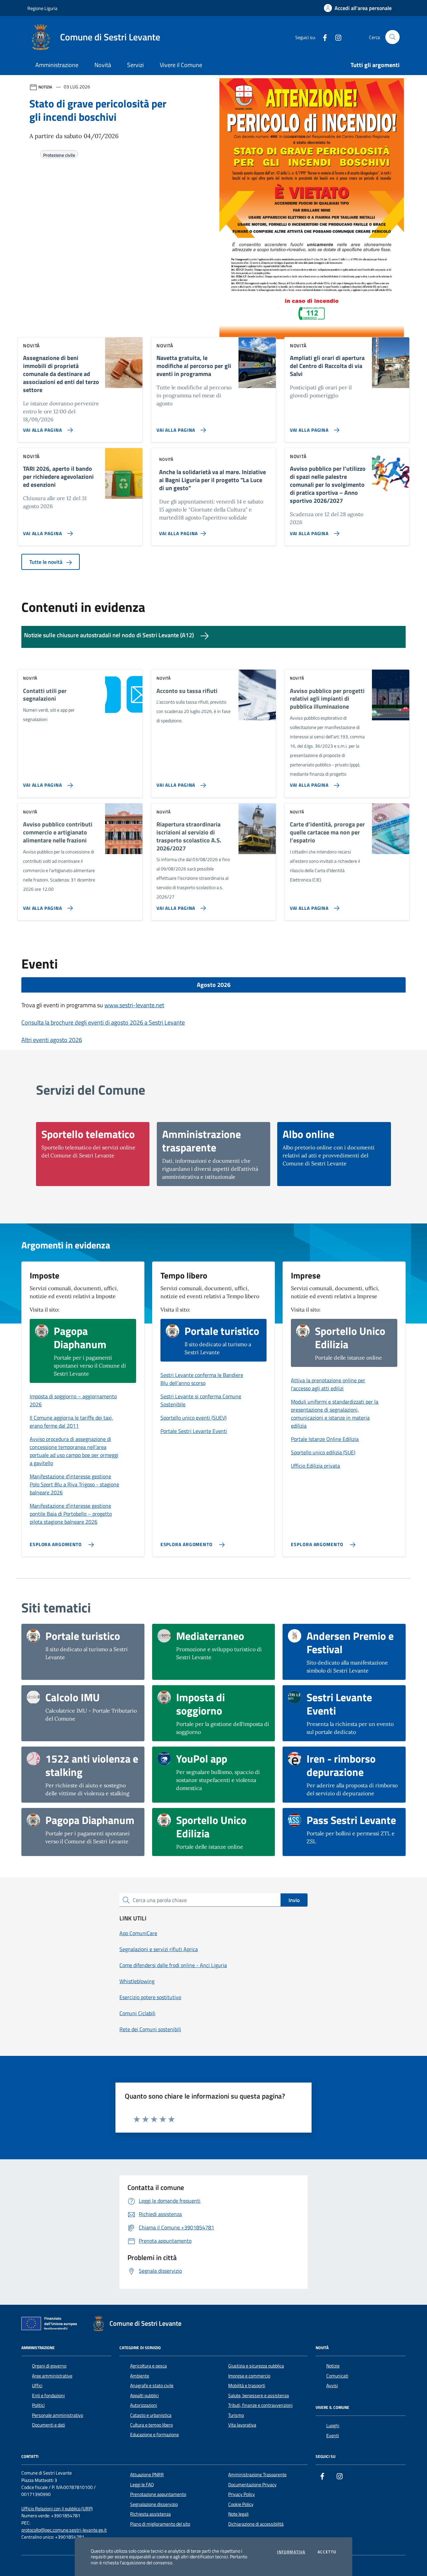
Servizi (135, 65)
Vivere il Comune (181, 65)
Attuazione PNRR (147, 2475)
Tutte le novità (47, 562)
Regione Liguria (42, 8)
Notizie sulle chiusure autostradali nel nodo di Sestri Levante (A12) (110, 635)
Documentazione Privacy (252, 2485)
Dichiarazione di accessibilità (256, 2524)
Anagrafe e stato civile (152, 2385)
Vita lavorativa (242, 2425)
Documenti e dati (49, 2425)
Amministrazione (57, 65)
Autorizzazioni (144, 2405)
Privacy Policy (242, 2494)
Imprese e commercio (249, 2376)
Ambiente (140, 2376)
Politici (38, 2405)
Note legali (238, 2514)
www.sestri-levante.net (134, 1005)
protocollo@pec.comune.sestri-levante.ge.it (64, 2530)
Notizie (333, 2366)
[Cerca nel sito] (392, 37)
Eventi (333, 2436)
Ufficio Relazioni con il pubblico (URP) (57, 2509)
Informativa (291, 2552)
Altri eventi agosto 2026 (52, 1040)
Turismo (236, 2415)
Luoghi (333, 2426)
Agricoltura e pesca (148, 2366)
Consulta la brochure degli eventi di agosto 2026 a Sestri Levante (103, 1022)
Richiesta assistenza (150, 2514)
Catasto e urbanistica (151, 2415)
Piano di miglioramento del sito (160, 2524)
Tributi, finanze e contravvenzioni (260, 2405)
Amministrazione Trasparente (257, 2475)
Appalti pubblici (144, 2396)
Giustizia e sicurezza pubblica (256, 2366)
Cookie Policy (241, 2504)
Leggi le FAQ (142, 2485)
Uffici (37, 2385)
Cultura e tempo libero (151, 2425)
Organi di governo (49, 2366)
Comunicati (337, 2376)
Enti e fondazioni (48, 2396)
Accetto (327, 2552)
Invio (294, 1900)
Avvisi (332, 2385)
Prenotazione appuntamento (158, 2494)
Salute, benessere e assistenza (259, 2396)
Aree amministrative (52, 2376)
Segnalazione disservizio (154, 2504)
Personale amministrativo (58, 2415)
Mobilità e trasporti (247, 2385)
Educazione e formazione (154, 2435)
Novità (103, 65)
